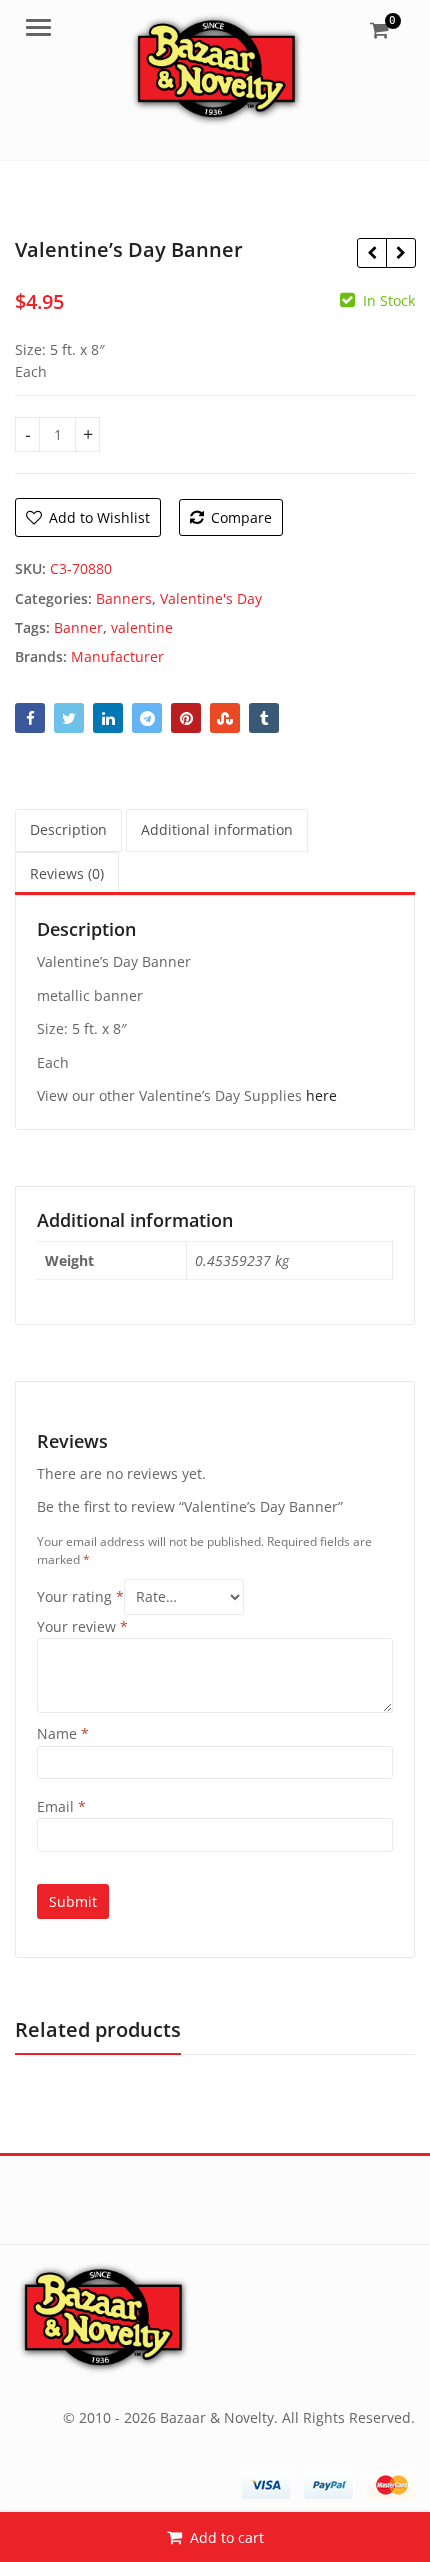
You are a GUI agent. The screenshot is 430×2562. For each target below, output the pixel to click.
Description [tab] (68, 829)
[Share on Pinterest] (186, 718)
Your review (82, 1626)
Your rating (80, 1596)
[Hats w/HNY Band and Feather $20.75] (371, 253)
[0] (379, 30)
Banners (124, 598)
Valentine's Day (211, 598)
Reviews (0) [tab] (67, 873)
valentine (142, 627)
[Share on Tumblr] (264, 718)
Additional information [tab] (217, 829)
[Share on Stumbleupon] (225, 718)
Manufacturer (117, 656)
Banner (78, 627)
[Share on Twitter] (69, 718)
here (321, 1095)
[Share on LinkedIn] (108, 718)
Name (63, 1733)
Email (61, 1806)
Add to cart (227, 2537)
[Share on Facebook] (30, 718)
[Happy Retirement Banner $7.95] (400, 253)
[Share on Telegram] (147, 718)
